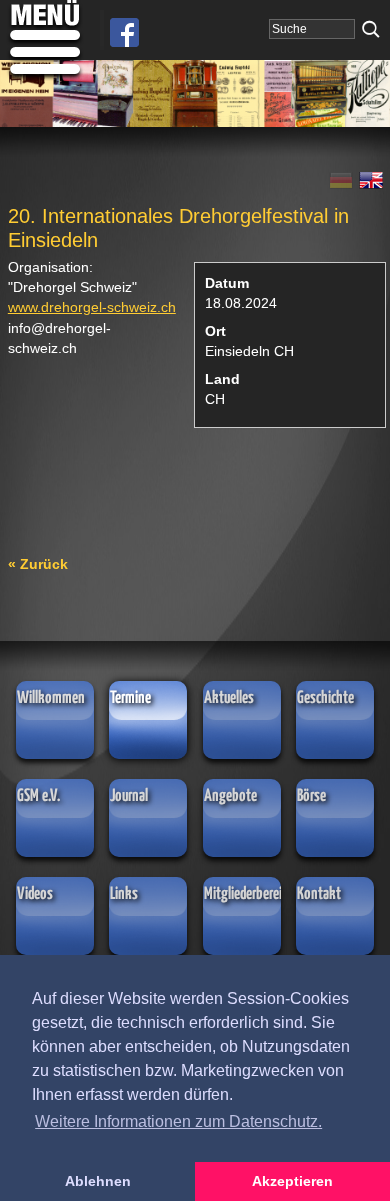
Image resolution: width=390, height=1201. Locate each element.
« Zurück (38, 564)
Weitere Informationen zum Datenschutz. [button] (178, 1121)
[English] (372, 184)
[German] (344, 184)
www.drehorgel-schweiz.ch (92, 307)
